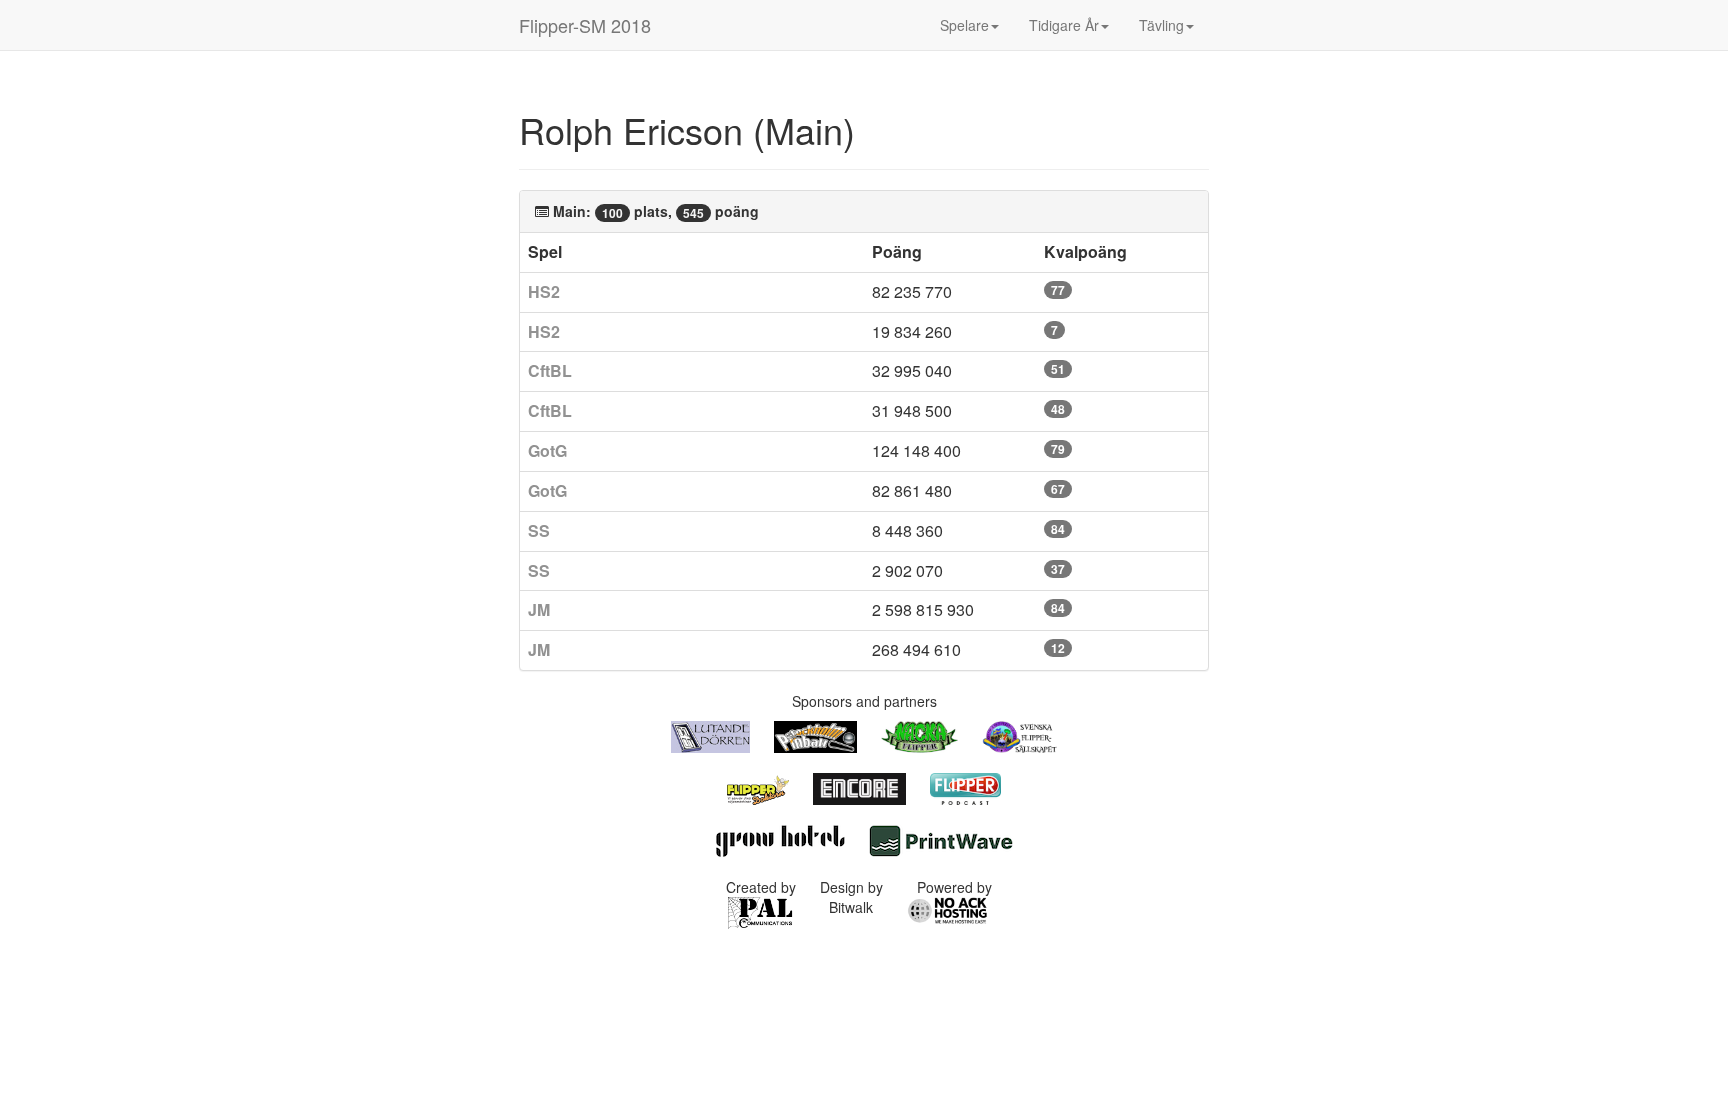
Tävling (1161, 25)
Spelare (964, 25)
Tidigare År (1064, 25)
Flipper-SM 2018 (585, 25)
